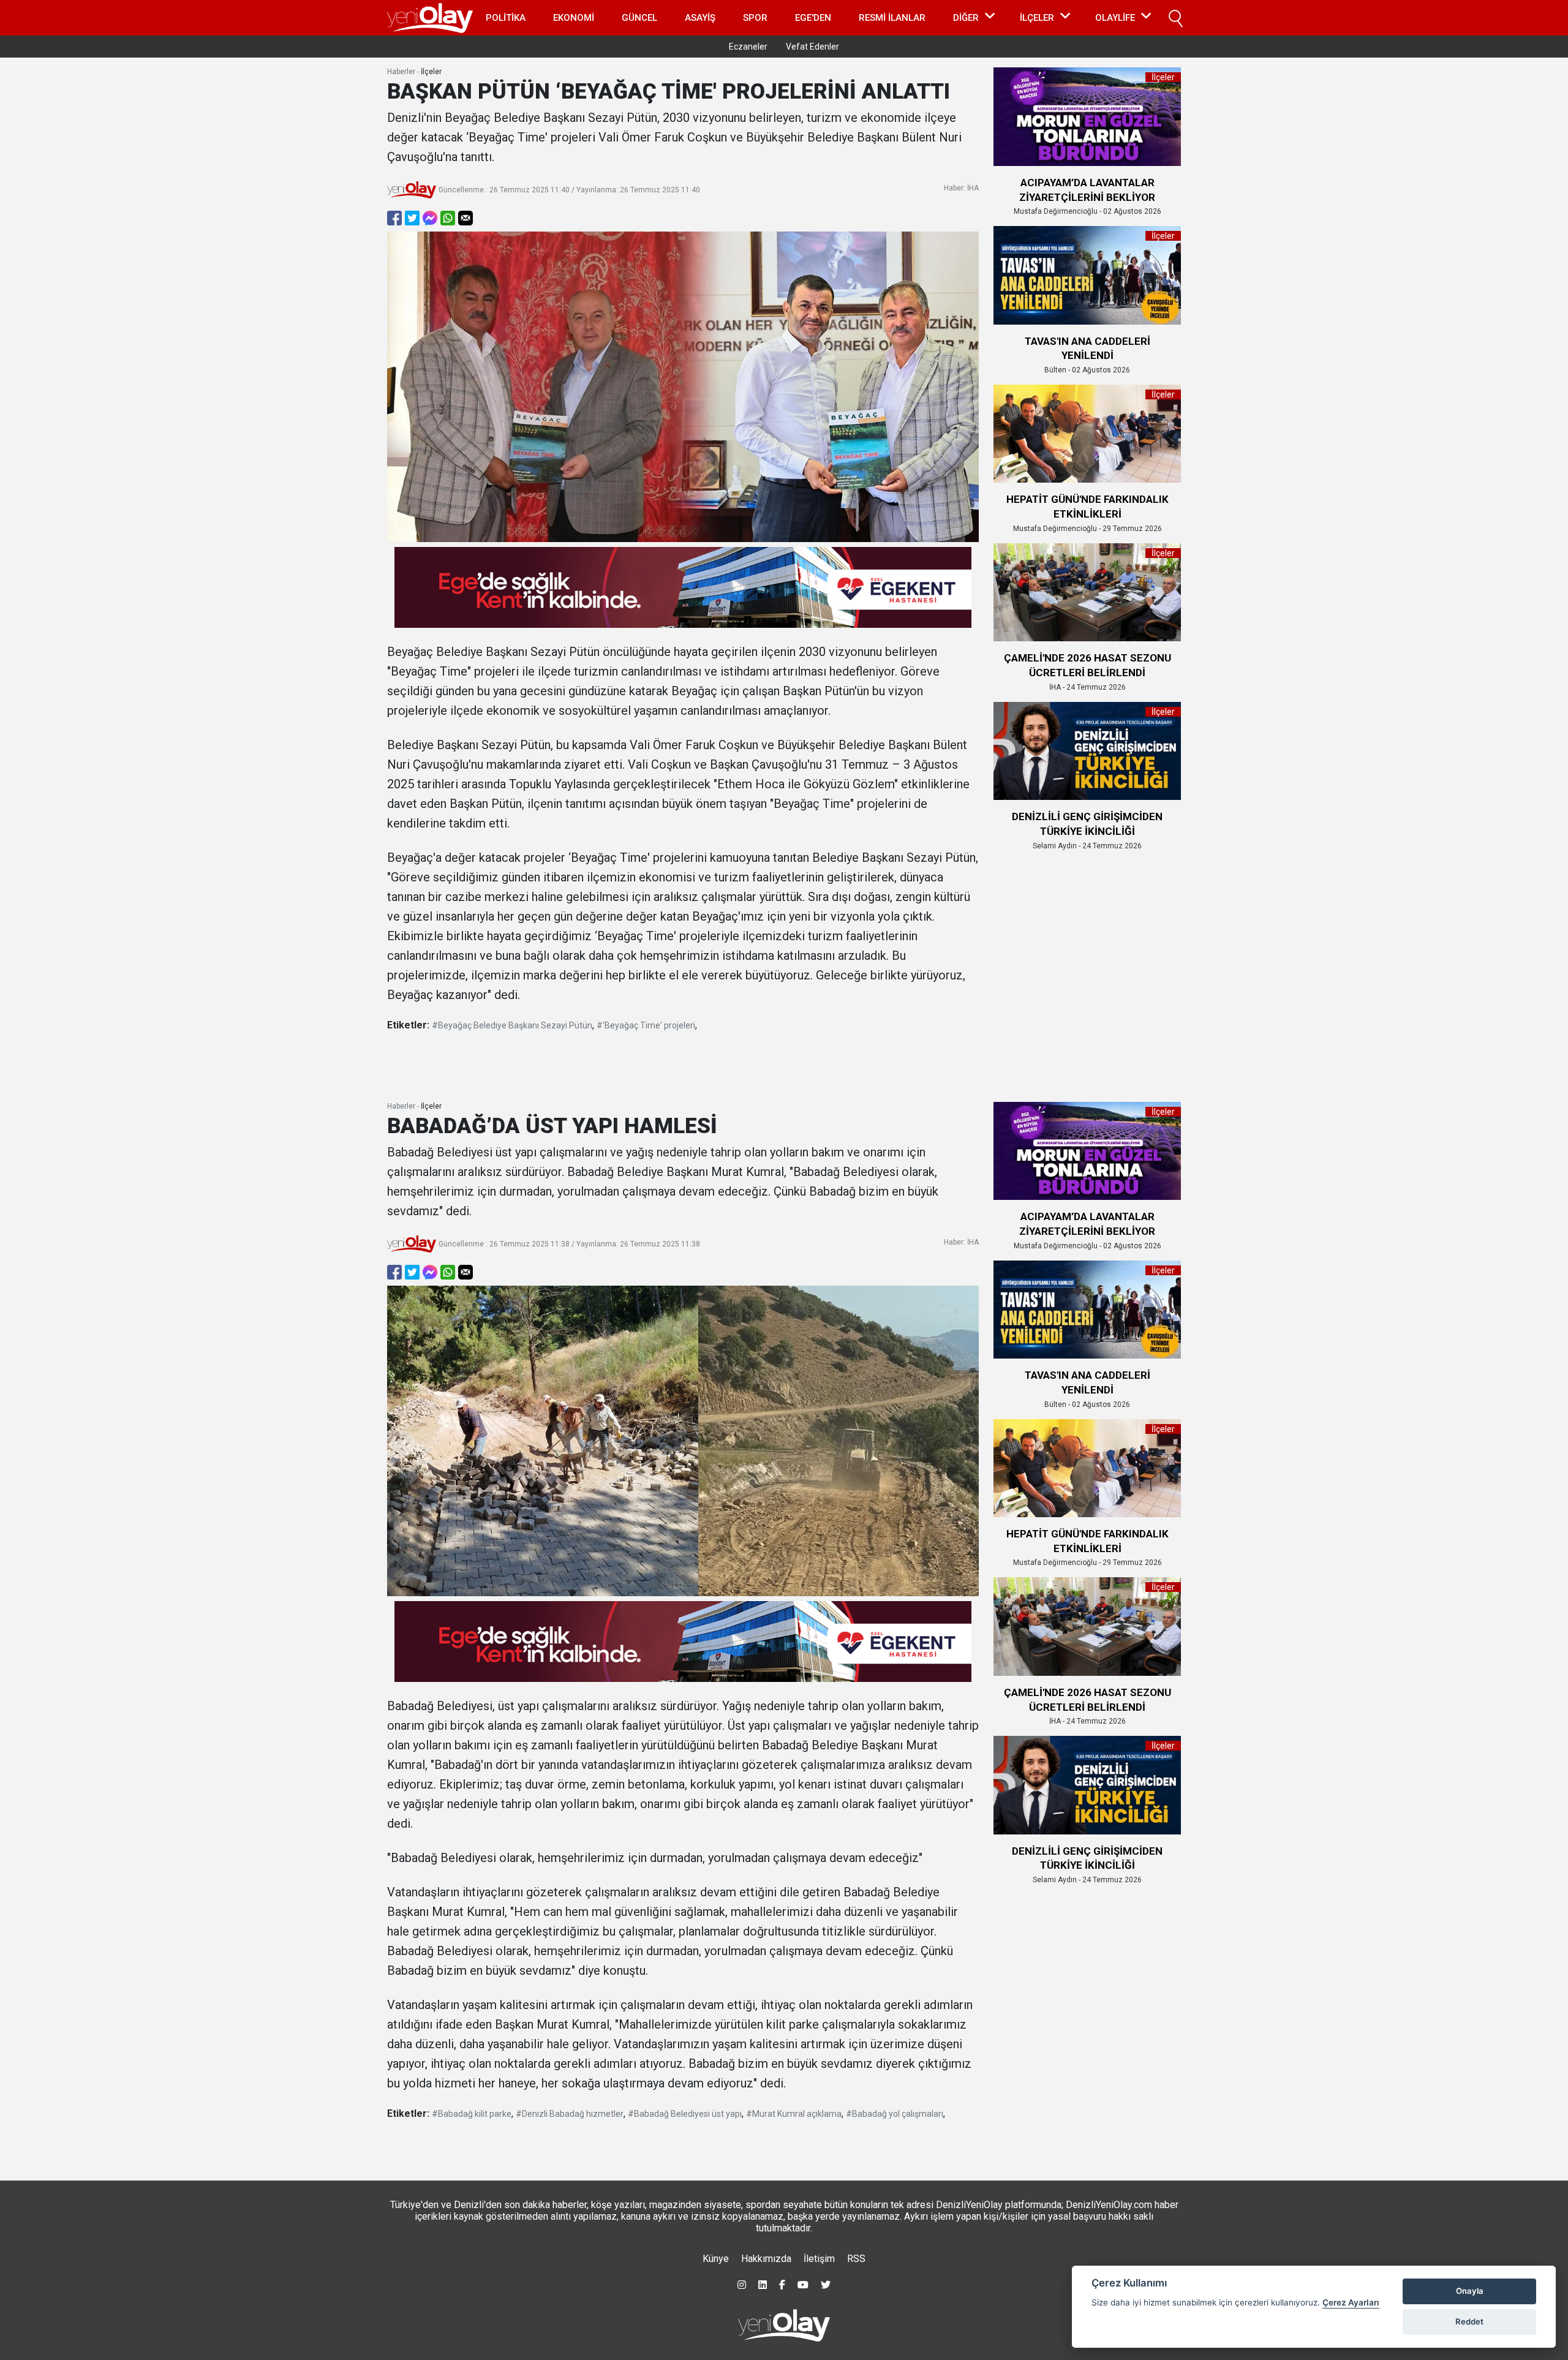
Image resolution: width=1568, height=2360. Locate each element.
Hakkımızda (766, 2259)
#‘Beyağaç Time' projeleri (646, 1025)
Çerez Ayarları (1351, 2302)
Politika (506, 18)
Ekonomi (574, 18)
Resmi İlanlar (892, 18)
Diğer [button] (966, 18)
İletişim (819, 2259)
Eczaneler (748, 47)
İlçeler (431, 72)
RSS (856, 2259)
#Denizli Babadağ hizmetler (570, 2114)
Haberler (401, 72)
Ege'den (813, 18)
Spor (755, 18)
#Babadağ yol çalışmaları (895, 2114)
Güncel (639, 18)
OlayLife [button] (1115, 18)
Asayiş (700, 18)
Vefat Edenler (812, 47)
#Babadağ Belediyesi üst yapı (685, 2114)
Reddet (1469, 2321)
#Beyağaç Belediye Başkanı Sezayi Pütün (512, 1025)
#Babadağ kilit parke (472, 2114)
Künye (716, 2259)
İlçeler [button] (1037, 18)
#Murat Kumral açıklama (794, 2114)
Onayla (1470, 2291)
